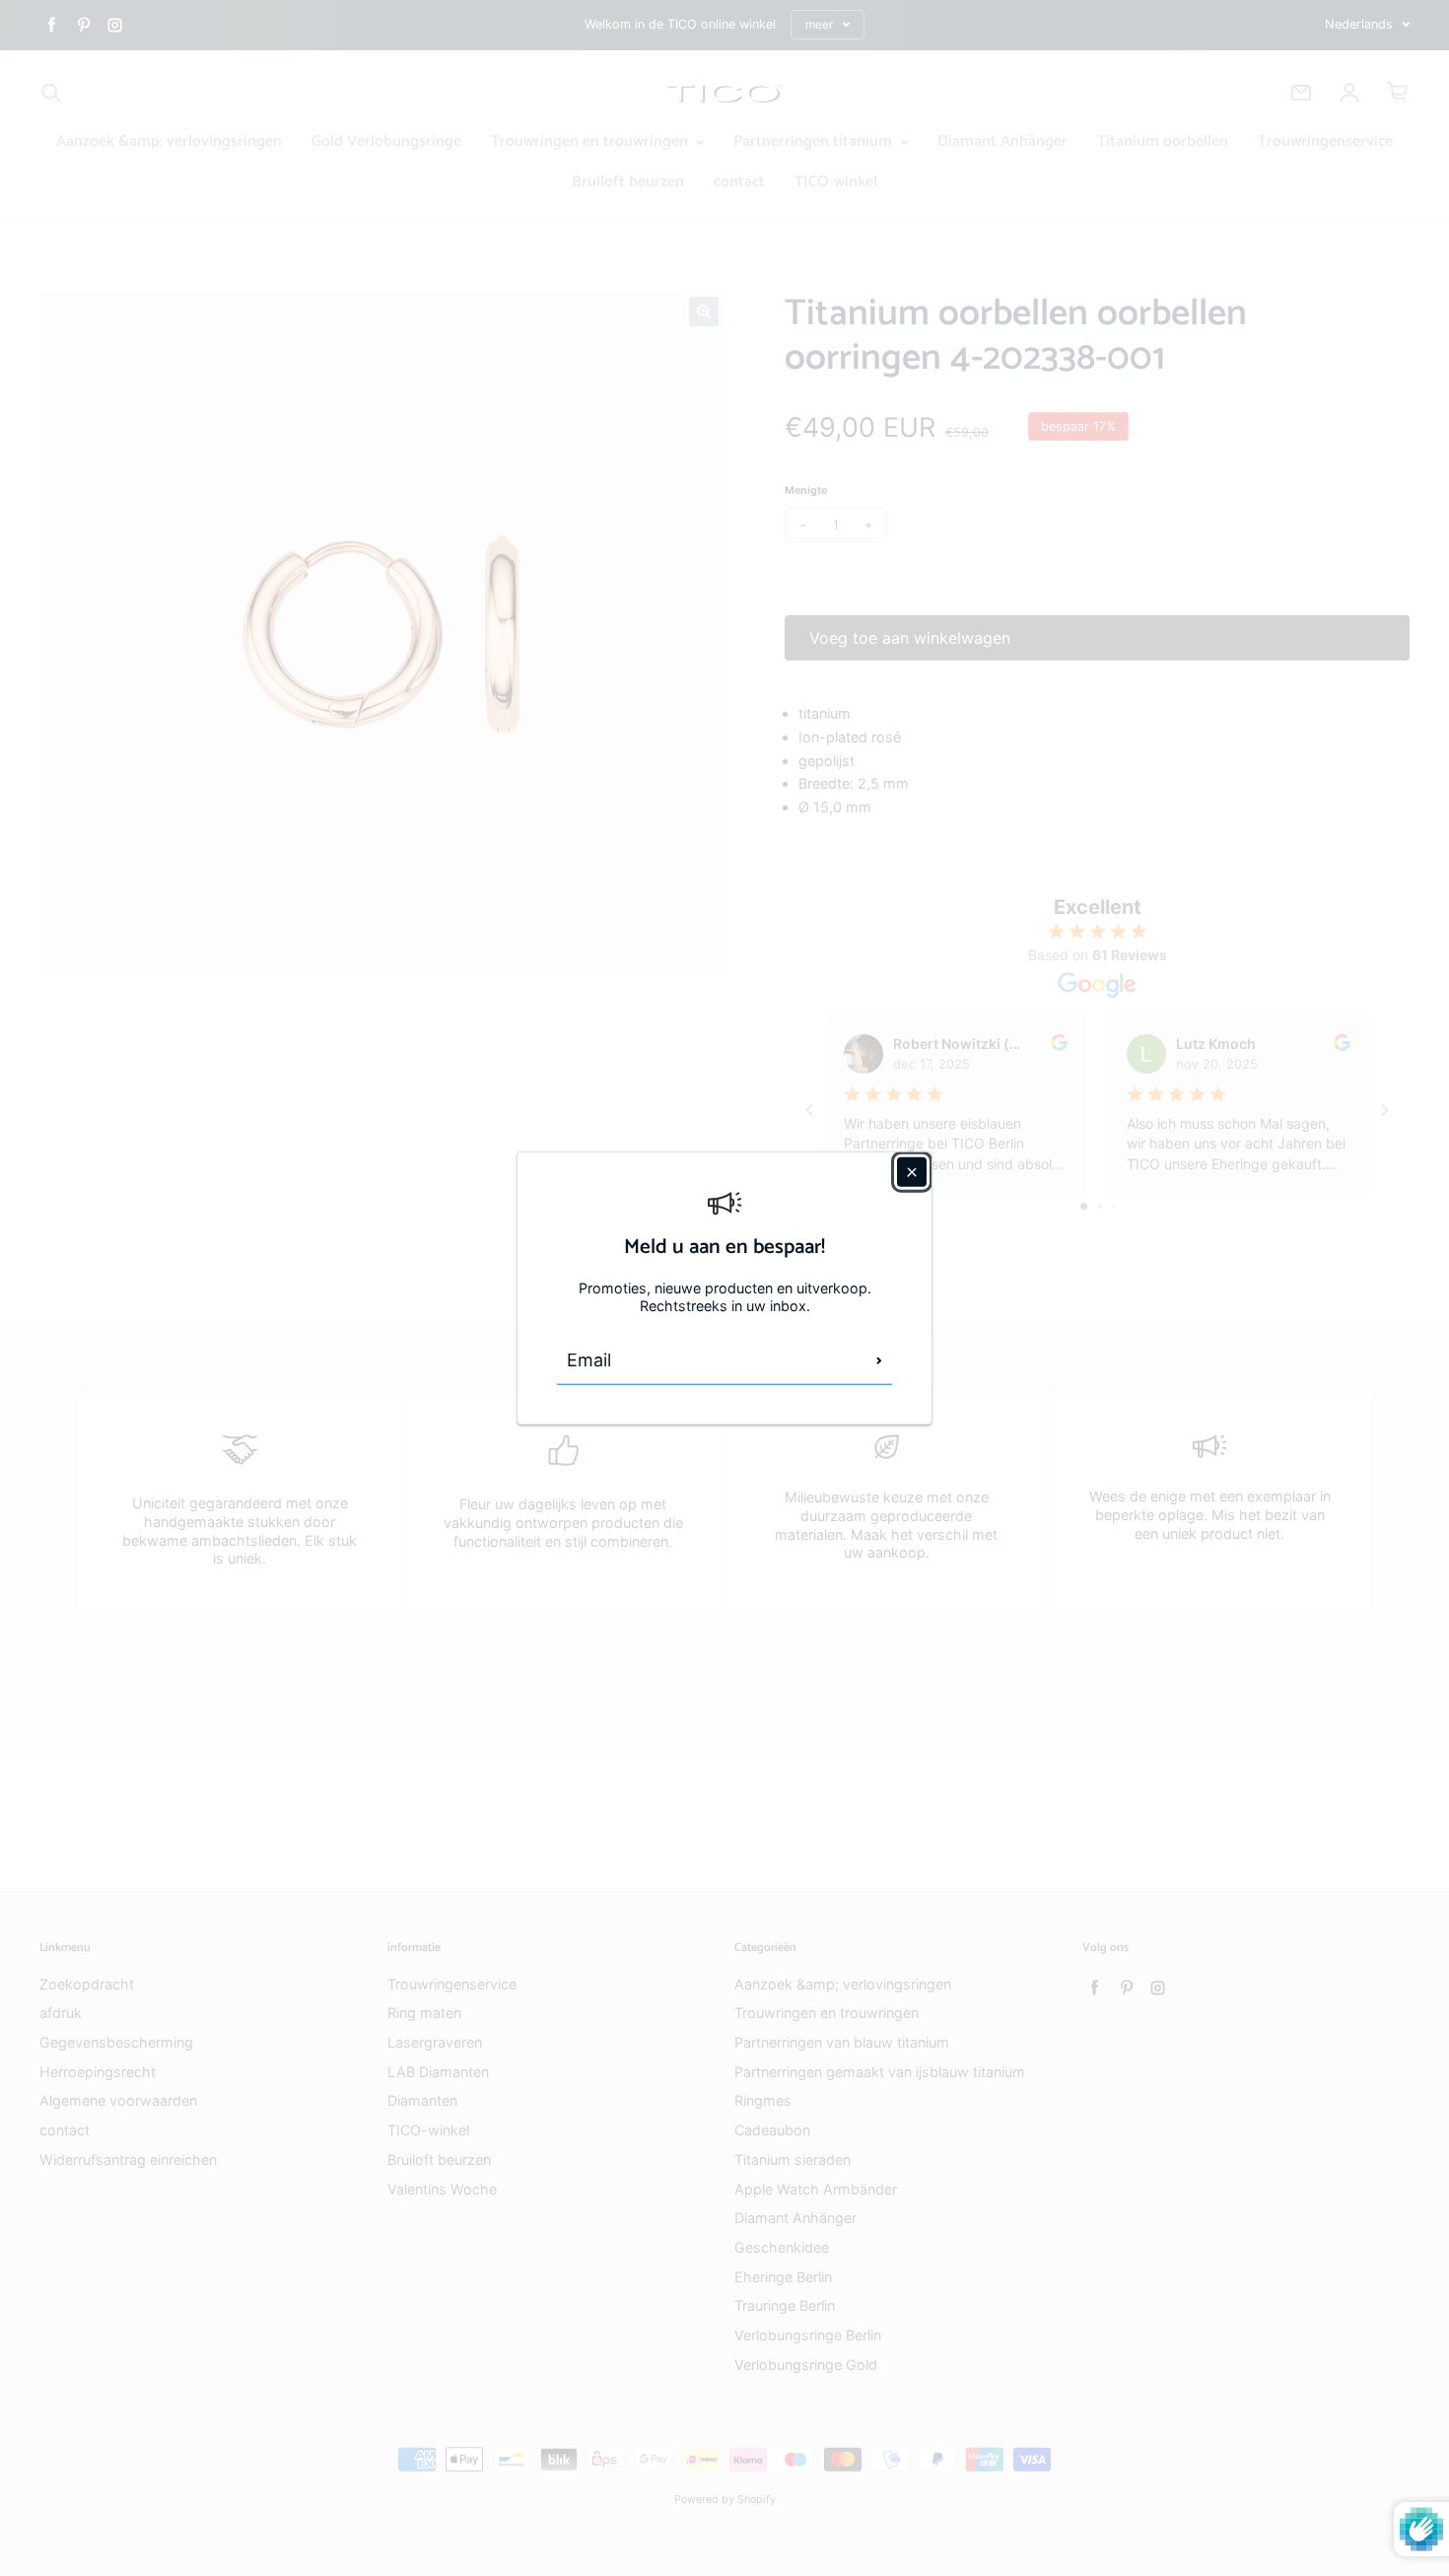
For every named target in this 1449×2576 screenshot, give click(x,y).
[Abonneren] (879, 1360)
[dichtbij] (912, 1171)
